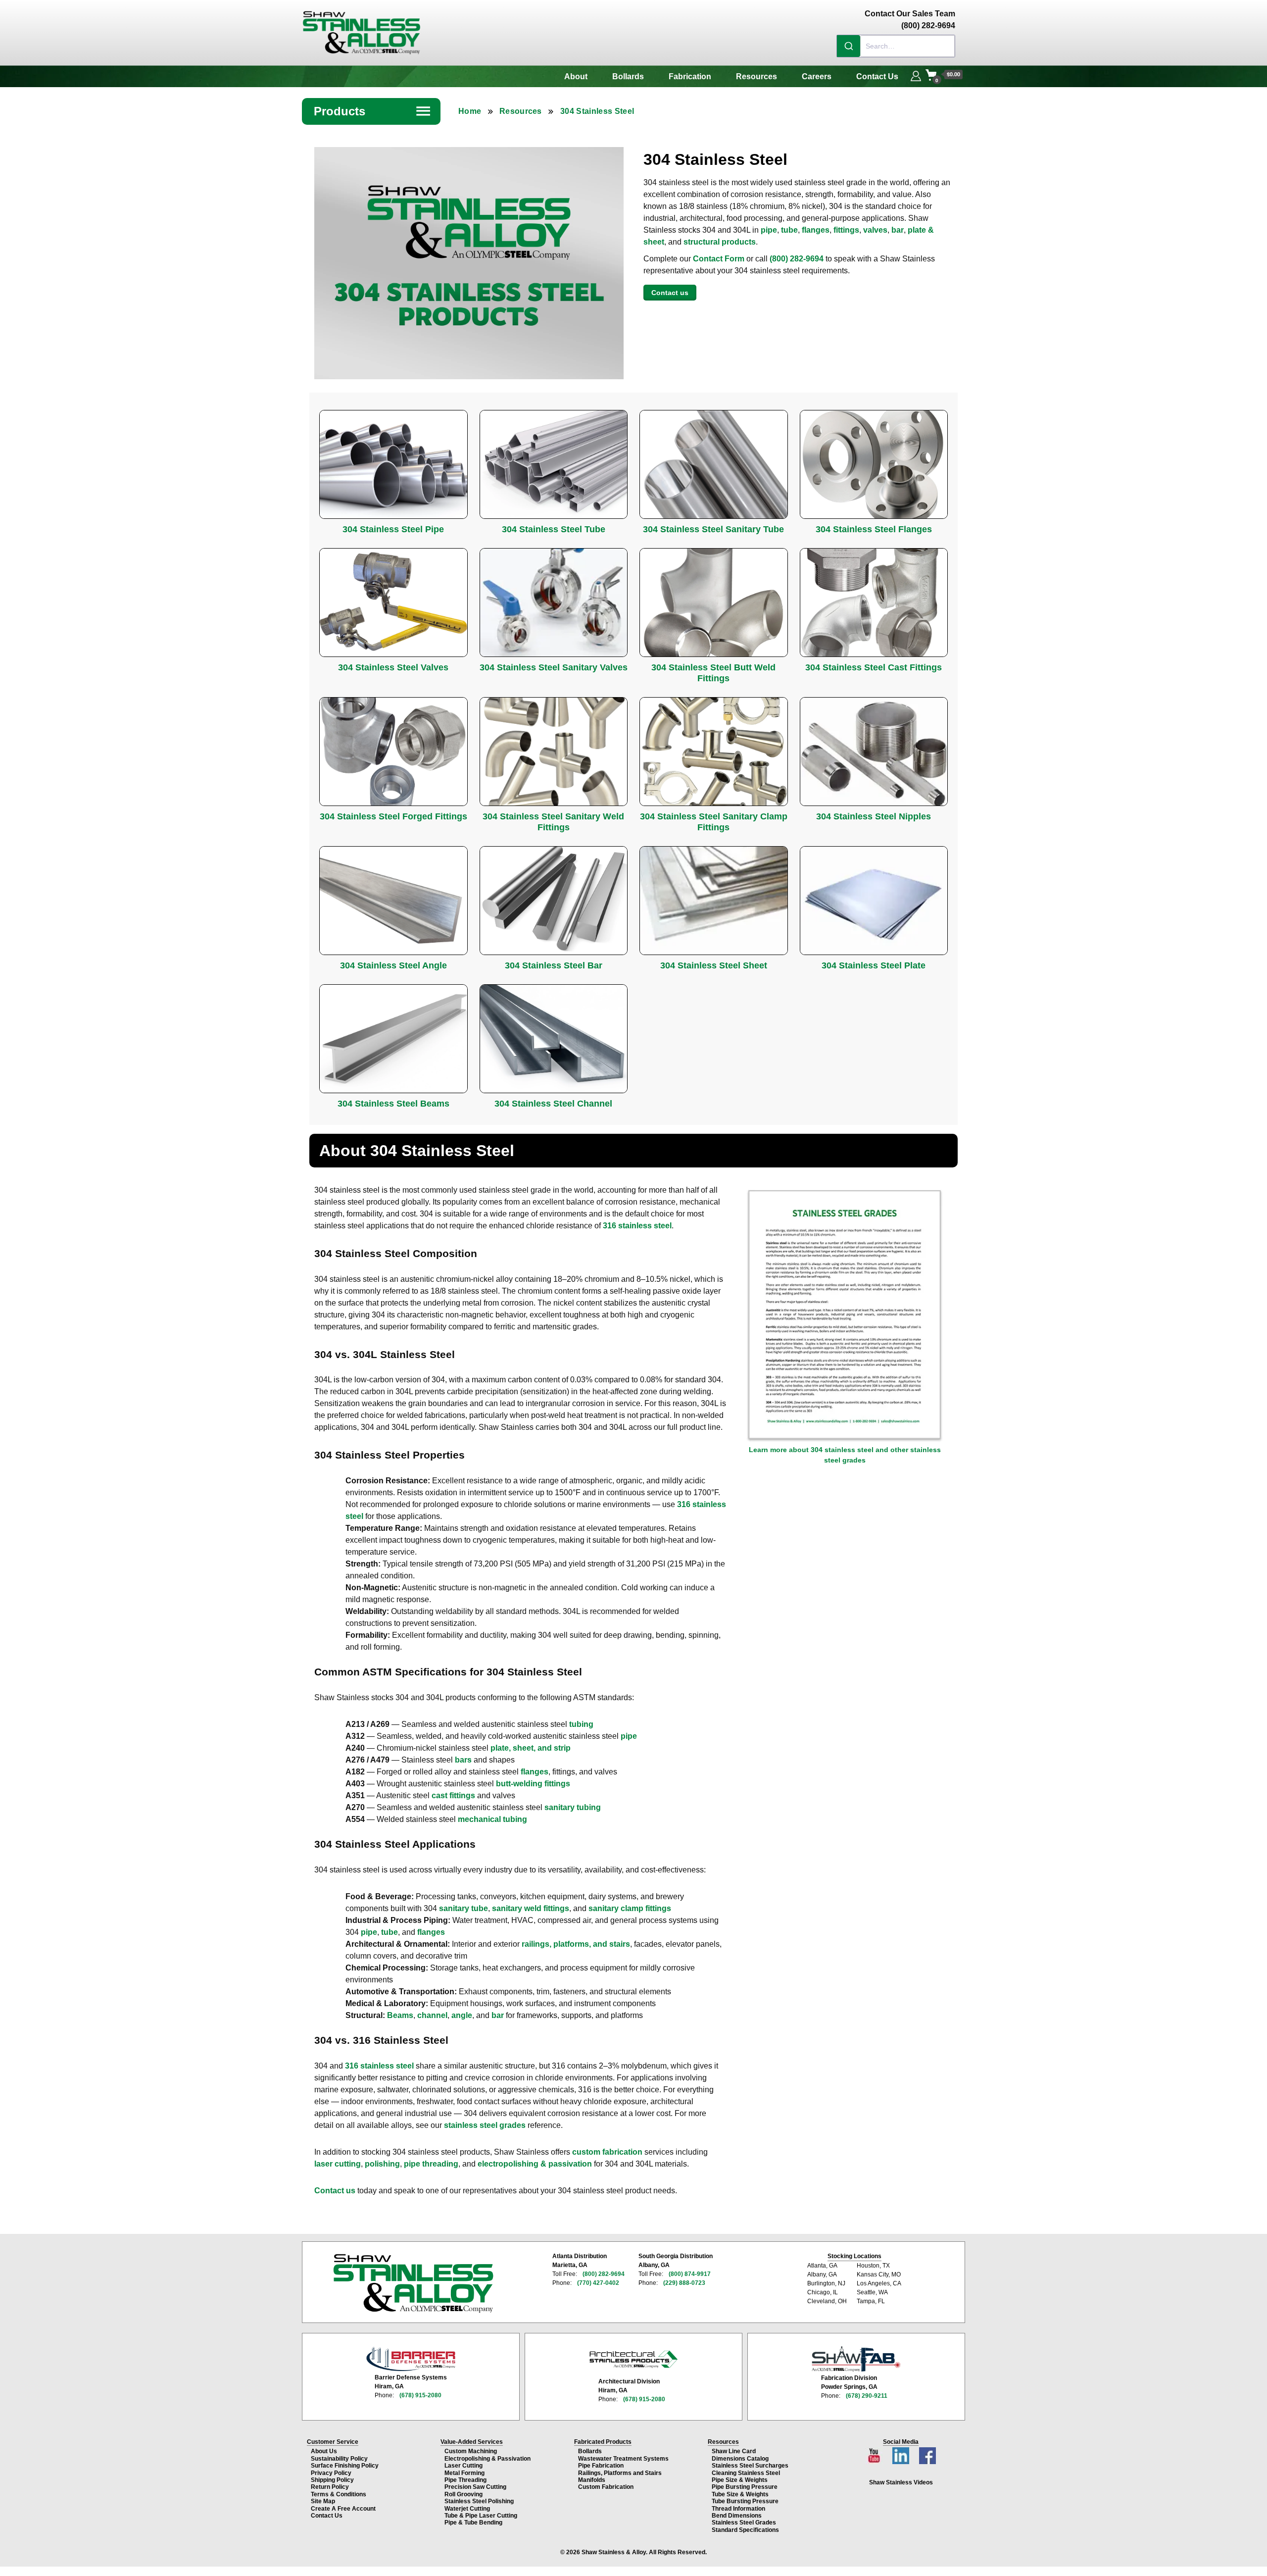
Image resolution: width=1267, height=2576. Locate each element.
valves (875, 230)
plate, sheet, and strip (531, 1748)
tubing (581, 1724)
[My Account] (916, 75)
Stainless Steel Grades (744, 2523)
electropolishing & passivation (535, 2164)
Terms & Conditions (339, 2494)
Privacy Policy (331, 2473)
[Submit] (849, 46)
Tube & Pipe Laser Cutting (481, 2516)
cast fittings (453, 1795)
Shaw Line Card (734, 2451)
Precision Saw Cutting (475, 2487)
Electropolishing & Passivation (487, 2459)
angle (462, 2015)
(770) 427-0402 (598, 2283)
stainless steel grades (485, 2125)
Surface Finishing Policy (345, 2466)
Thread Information (738, 2509)
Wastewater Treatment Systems (623, 2459)
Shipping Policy (332, 2480)
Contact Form (719, 259)
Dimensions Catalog (740, 2459)
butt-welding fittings (533, 1784)
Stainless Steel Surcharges (750, 2466)
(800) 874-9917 (690, 2274)
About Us (324, 2451)
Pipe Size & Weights (740, 2480)
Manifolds (592, 2480)
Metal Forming (464, 2473)
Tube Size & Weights (740, 2494)
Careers (817, 76)
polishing (382, 2164)
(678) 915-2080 (420, 2395)
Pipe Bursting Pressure (745, 2487)
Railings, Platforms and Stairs (620, 2473)
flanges (816, 230)
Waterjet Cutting (467, 2509)
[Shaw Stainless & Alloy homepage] (413, 2283)
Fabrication (690, 76)
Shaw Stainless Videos (901, 2482)
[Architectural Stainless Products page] (633, 2359)
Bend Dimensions (737, 2516)
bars (463, 1760)
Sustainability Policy (339, 2459)
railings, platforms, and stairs (576, 1944)
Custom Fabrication (606, 2487)
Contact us (670, 293)
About (576, 76)
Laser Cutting (463, 2466)
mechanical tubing (492, 1819)
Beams (400, 2015)
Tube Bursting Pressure (745, 2501)
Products (373, 111)
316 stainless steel (637, 1226)
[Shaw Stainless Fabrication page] (856, 2359)
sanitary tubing (573, 1807)
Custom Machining (471, 2451)
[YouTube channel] (875, 2453)
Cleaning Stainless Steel (746, 2473)
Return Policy (330, 2487)
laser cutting (338, 2164)
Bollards (628, 76)
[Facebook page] (927, 2453)
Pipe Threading (465, 2480)
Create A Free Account (343, 2509)
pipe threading (431, 2164)
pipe (769, 230)
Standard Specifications (745, 2530)
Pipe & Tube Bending (473, 2523)
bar (898, 230)
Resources (756, 76)
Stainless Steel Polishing (479, 2501)
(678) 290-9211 (867, 2396)
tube (789, 230)
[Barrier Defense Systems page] (411, 2359)
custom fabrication (607, 2152)
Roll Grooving (463, 2494)
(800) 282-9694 (797, 259)
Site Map (323, 2501)
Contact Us (877, 76)
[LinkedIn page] (902, 2453)
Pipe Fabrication (601, 2466)
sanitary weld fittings (531, 1908)
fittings (846, 230)
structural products (720, 242)
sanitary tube (463, 1908)
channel (432, 2015)
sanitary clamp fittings (630, 1908)
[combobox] (896, 46)
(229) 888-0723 (684, 2283)
